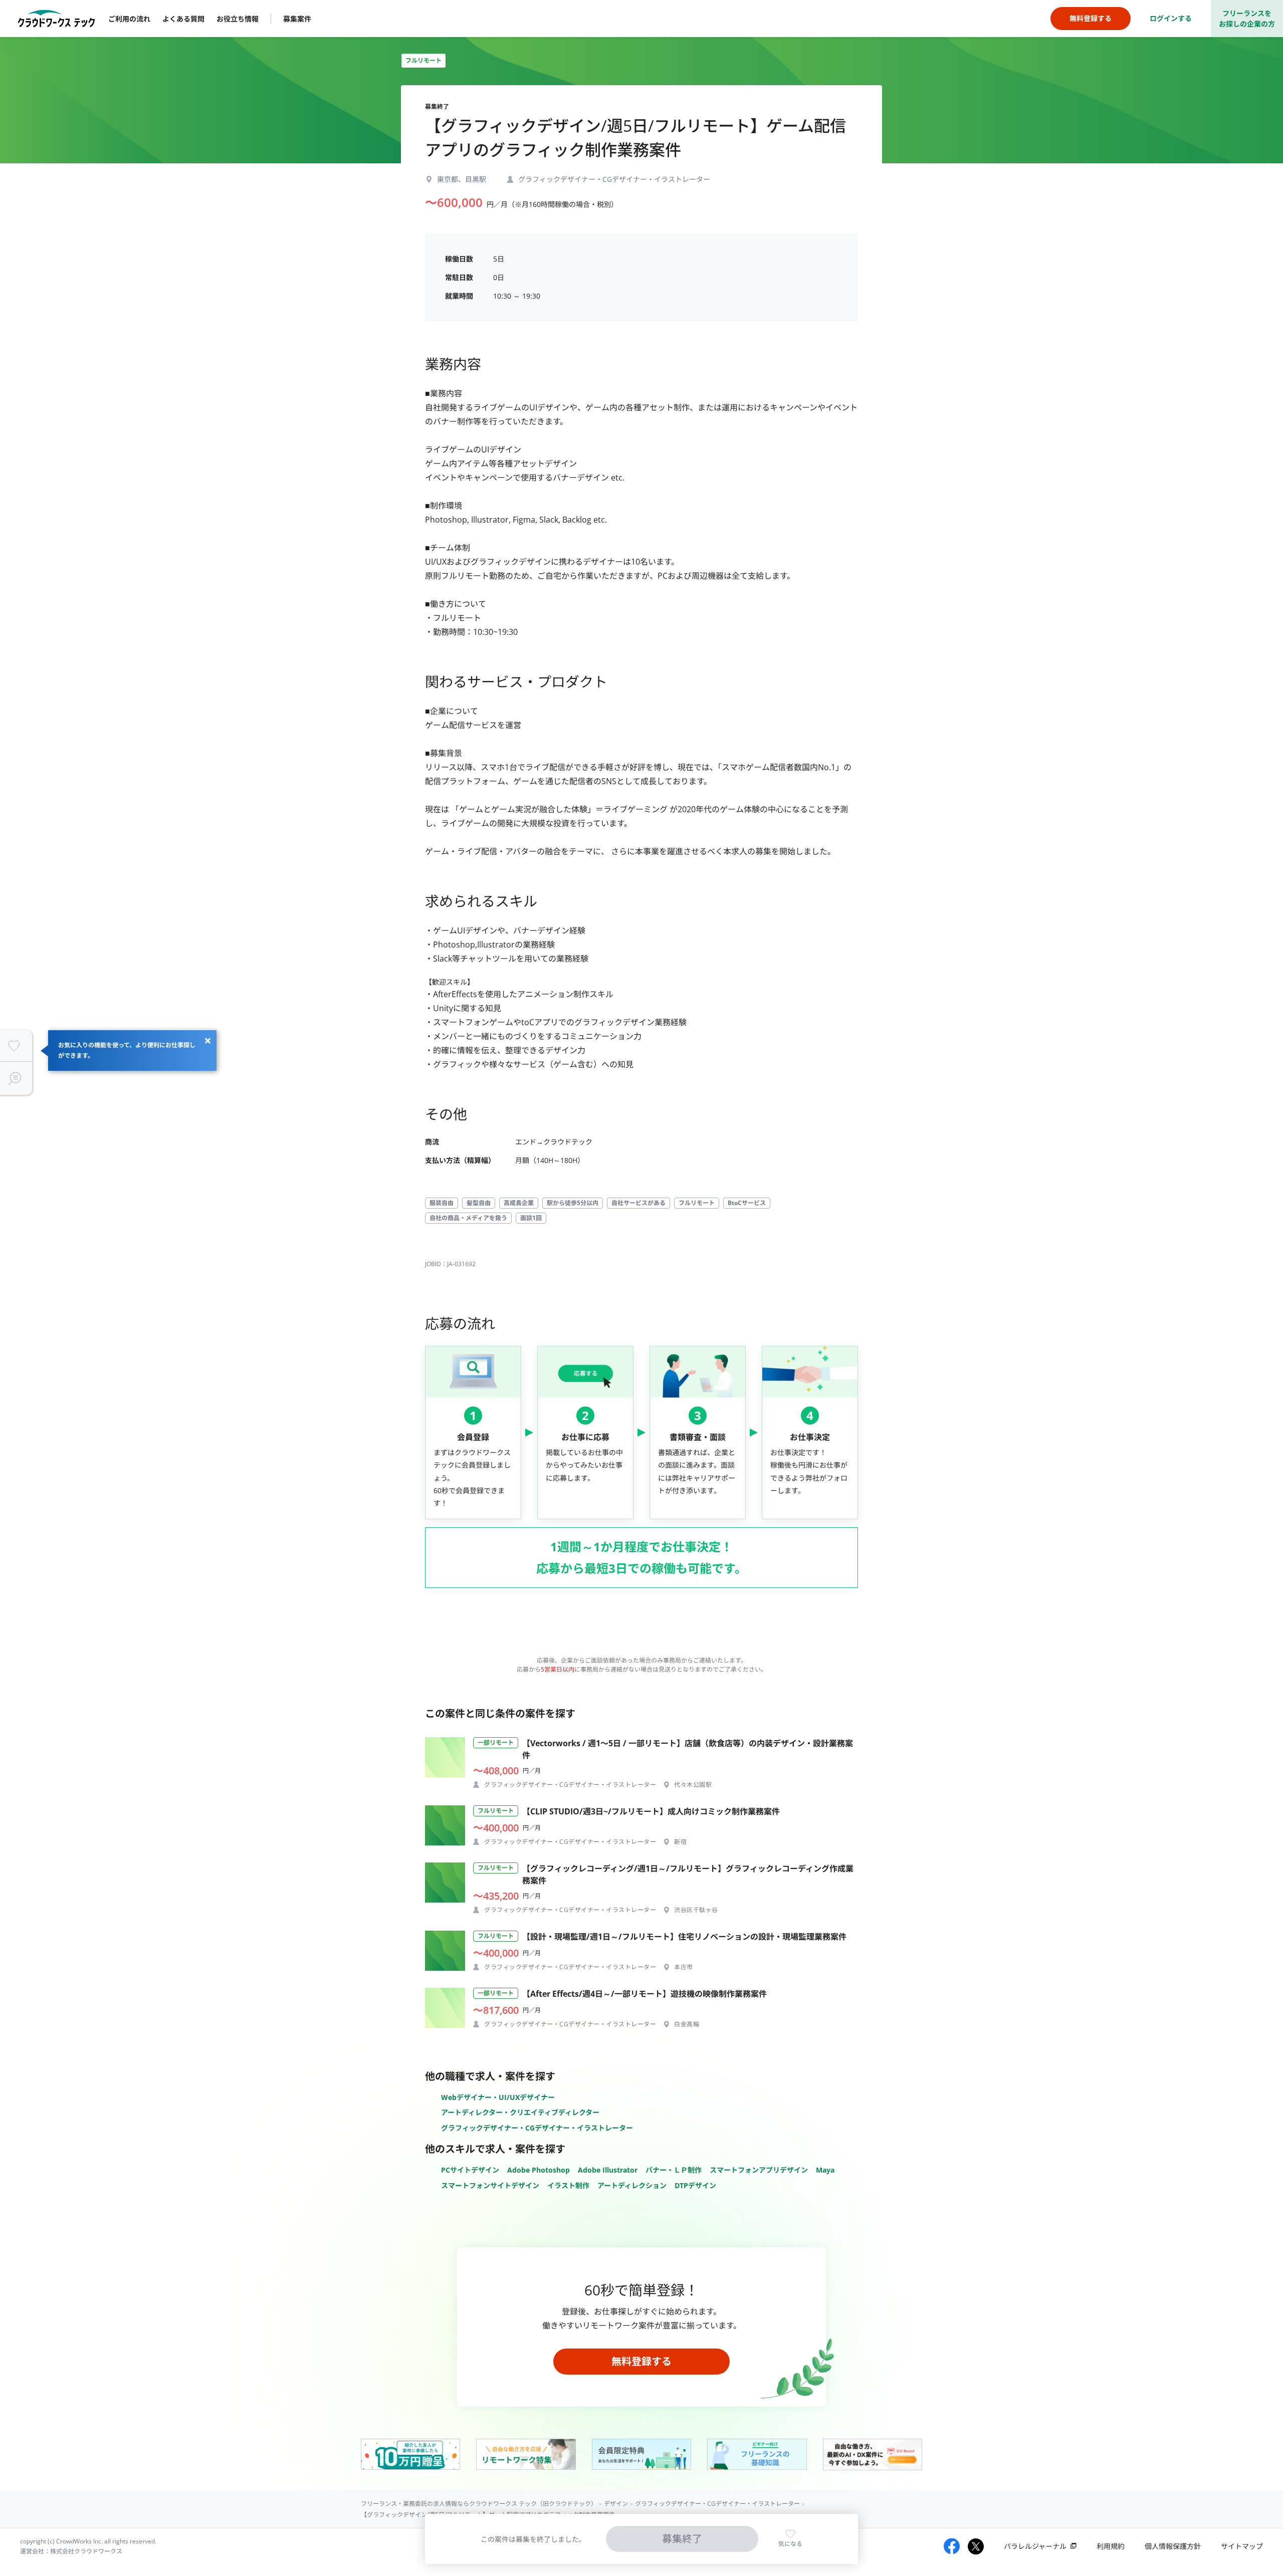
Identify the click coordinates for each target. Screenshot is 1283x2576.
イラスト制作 (568, 2185)
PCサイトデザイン (470, 2170)
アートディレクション (632, 2185)
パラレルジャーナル (1035, 2546)
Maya (825, 2170)
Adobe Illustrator (608, 2170)
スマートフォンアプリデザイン (759, 2170)
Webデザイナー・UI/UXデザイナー (498, 2097)
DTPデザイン (695, 2185)
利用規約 (1111, 2546)
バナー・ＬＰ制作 (674, 2170)
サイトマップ (1242, 2546)
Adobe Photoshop (539, 2170)
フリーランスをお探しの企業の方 (1247, 19)
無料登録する (641, 2361)
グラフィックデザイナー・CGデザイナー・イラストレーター (537, 2128)
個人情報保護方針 (1173, 2546)
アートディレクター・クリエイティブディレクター (520, 2112)
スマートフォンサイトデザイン (490, 2185)
